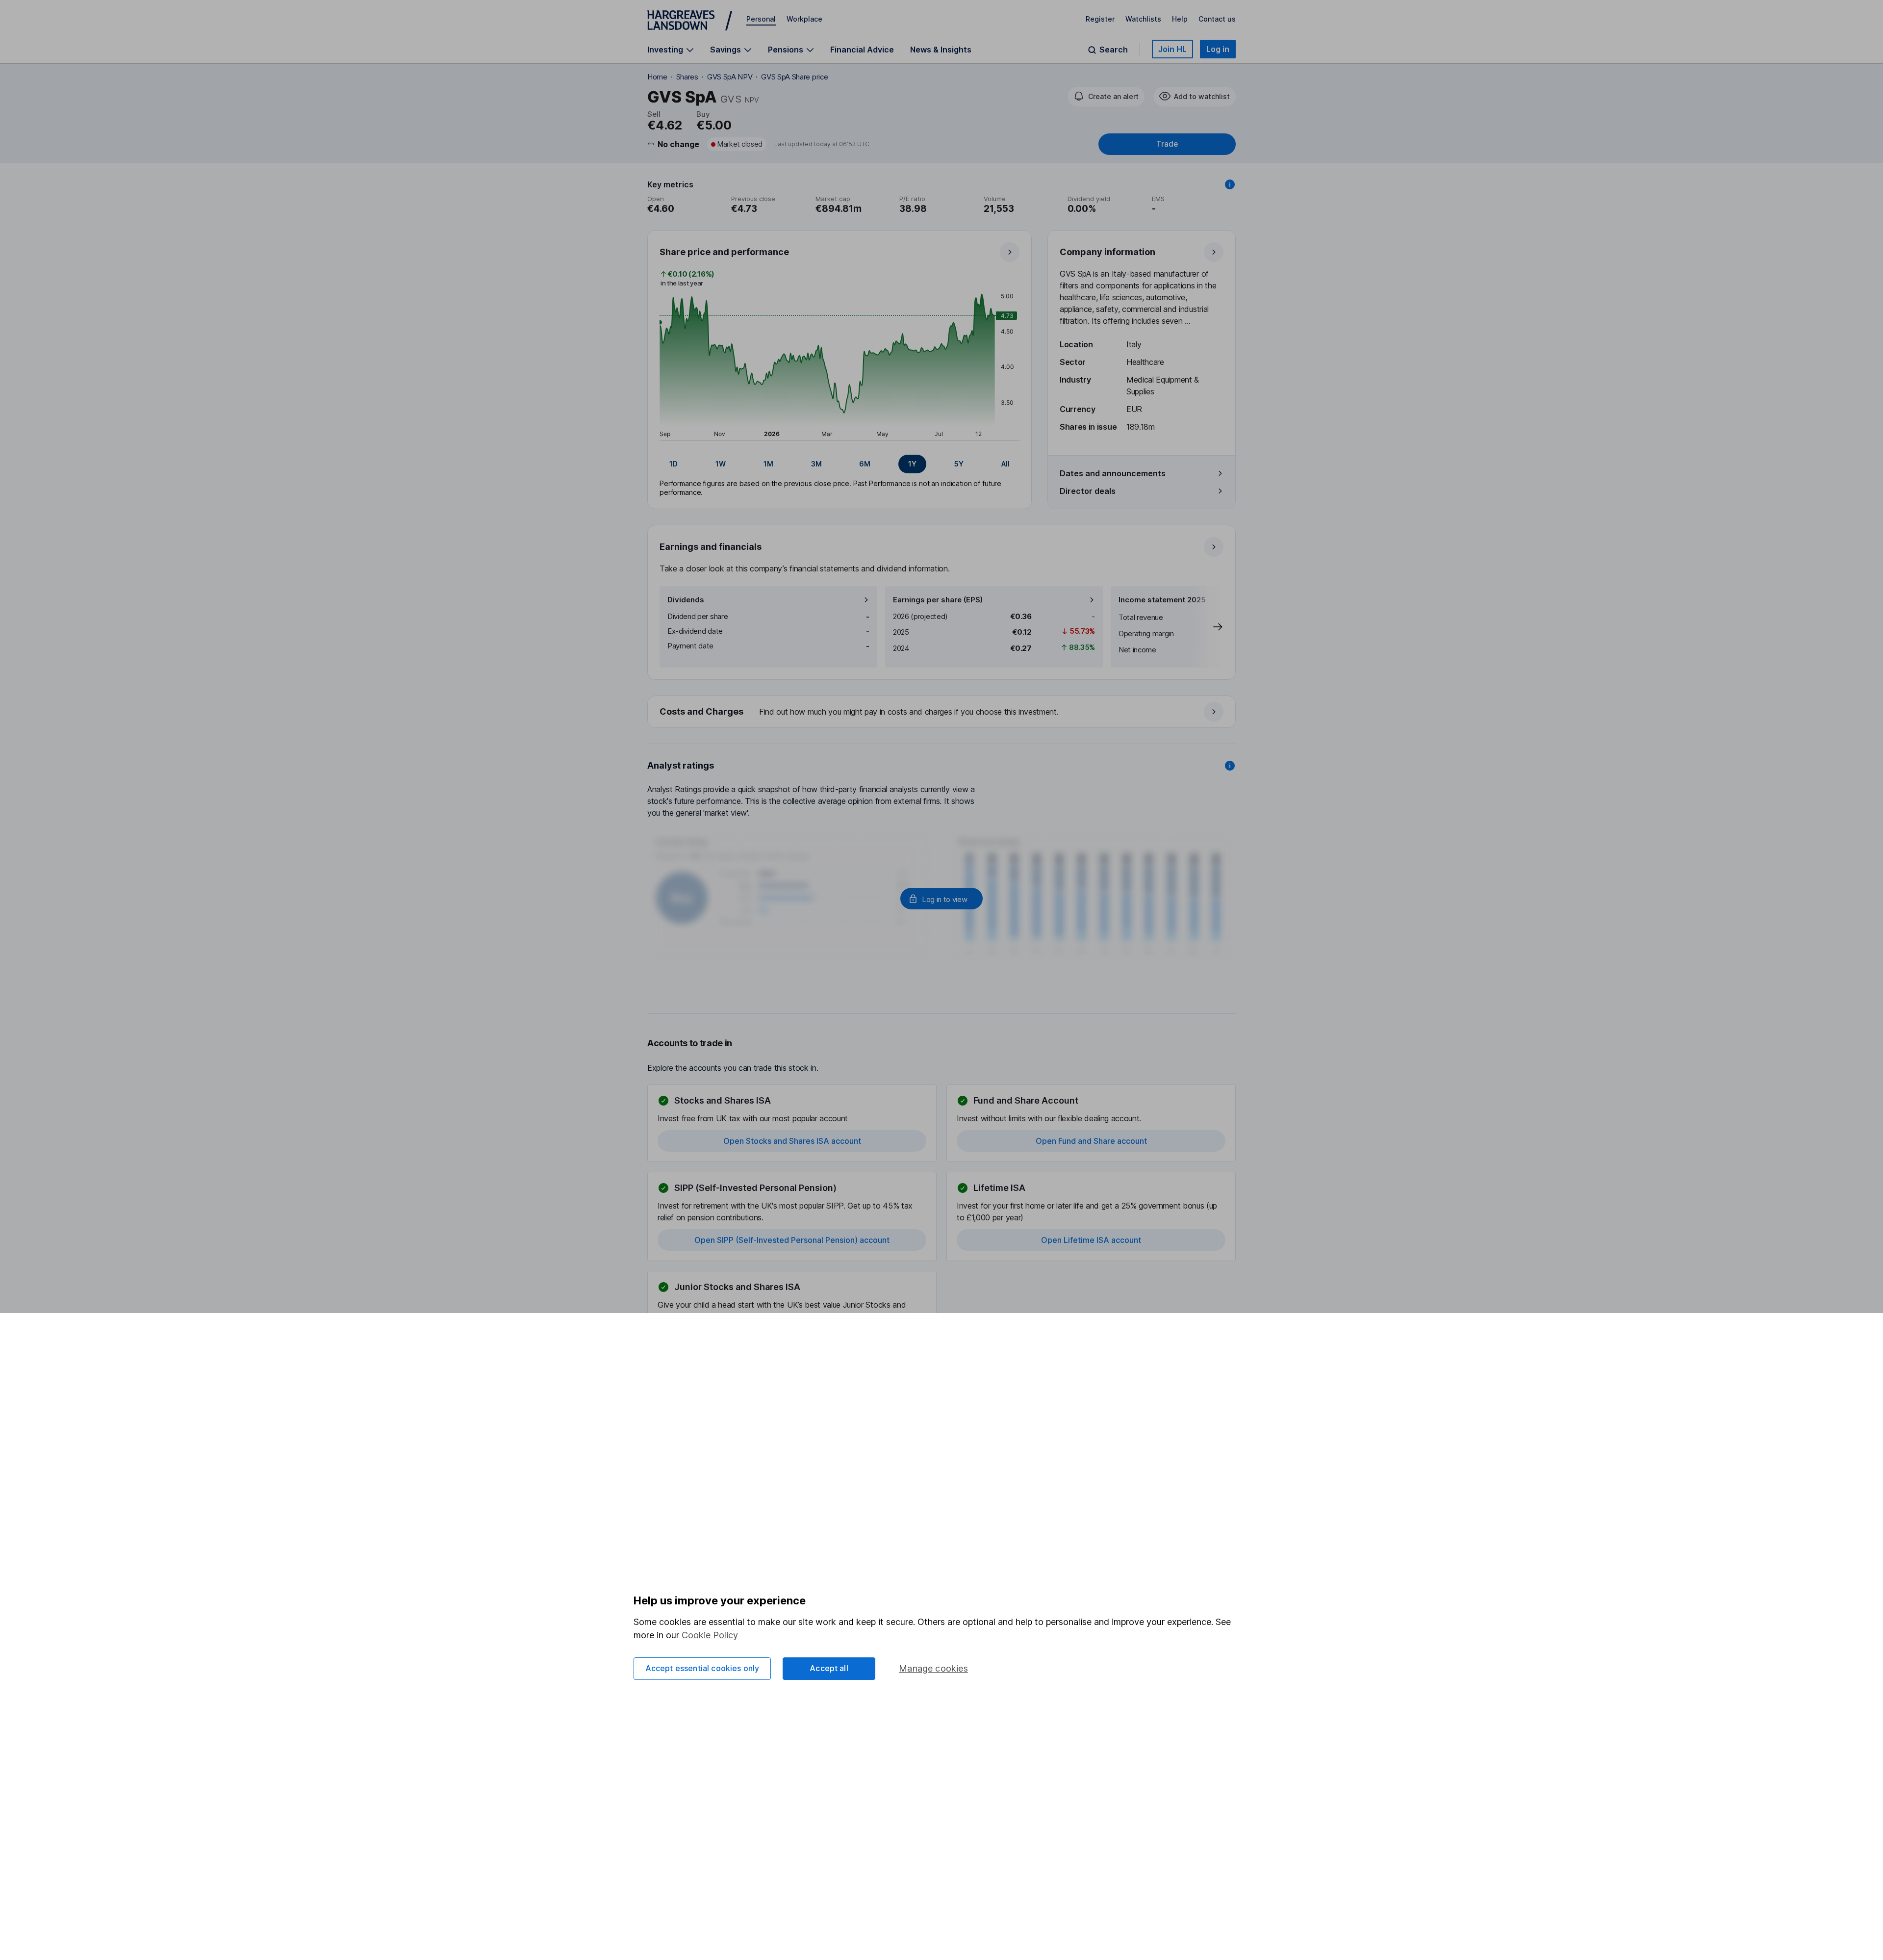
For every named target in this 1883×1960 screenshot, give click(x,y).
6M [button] (865, 464)
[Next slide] (1208, 627)
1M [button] (768, 464)
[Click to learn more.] (1230, 184)
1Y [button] (912, 464)
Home (657, 77)
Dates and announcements (1113, 473)
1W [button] (721, 464)
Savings (725, 50)
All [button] (1005, 464)
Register (1100, 19)
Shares (687, 77)
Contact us (1217, 19)
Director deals (1088, 491)
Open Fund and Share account (1091, 1141)
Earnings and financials (711, 547)
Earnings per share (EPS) (938, 600)
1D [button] (674, 464)
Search (1114, 50)
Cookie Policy (710, 1635)
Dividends (686, 600)
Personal (761, 19)
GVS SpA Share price (794, 77)
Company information (1107, 252)
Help (1180, 19)
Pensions (786, 50)
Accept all (829, 1668)
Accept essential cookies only (702, 1668)
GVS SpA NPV (730, 77)
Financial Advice (862, 50)
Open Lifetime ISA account (1091, 1240)
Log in (1218, 49)
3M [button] (816, 464)
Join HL (1172, 49)
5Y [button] (959, 464)
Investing (665, 50)
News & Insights (941, 50)
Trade (1167, 144)
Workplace (804, 19)
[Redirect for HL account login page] (941, 899)
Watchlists (1143, 19)
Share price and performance (724, 252)
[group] (840, 464)
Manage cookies (933, 1668)
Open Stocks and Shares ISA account (792, 1141)
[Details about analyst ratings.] (1230, 766)
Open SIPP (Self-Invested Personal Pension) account (792, 1240)
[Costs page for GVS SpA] (942, 712)
